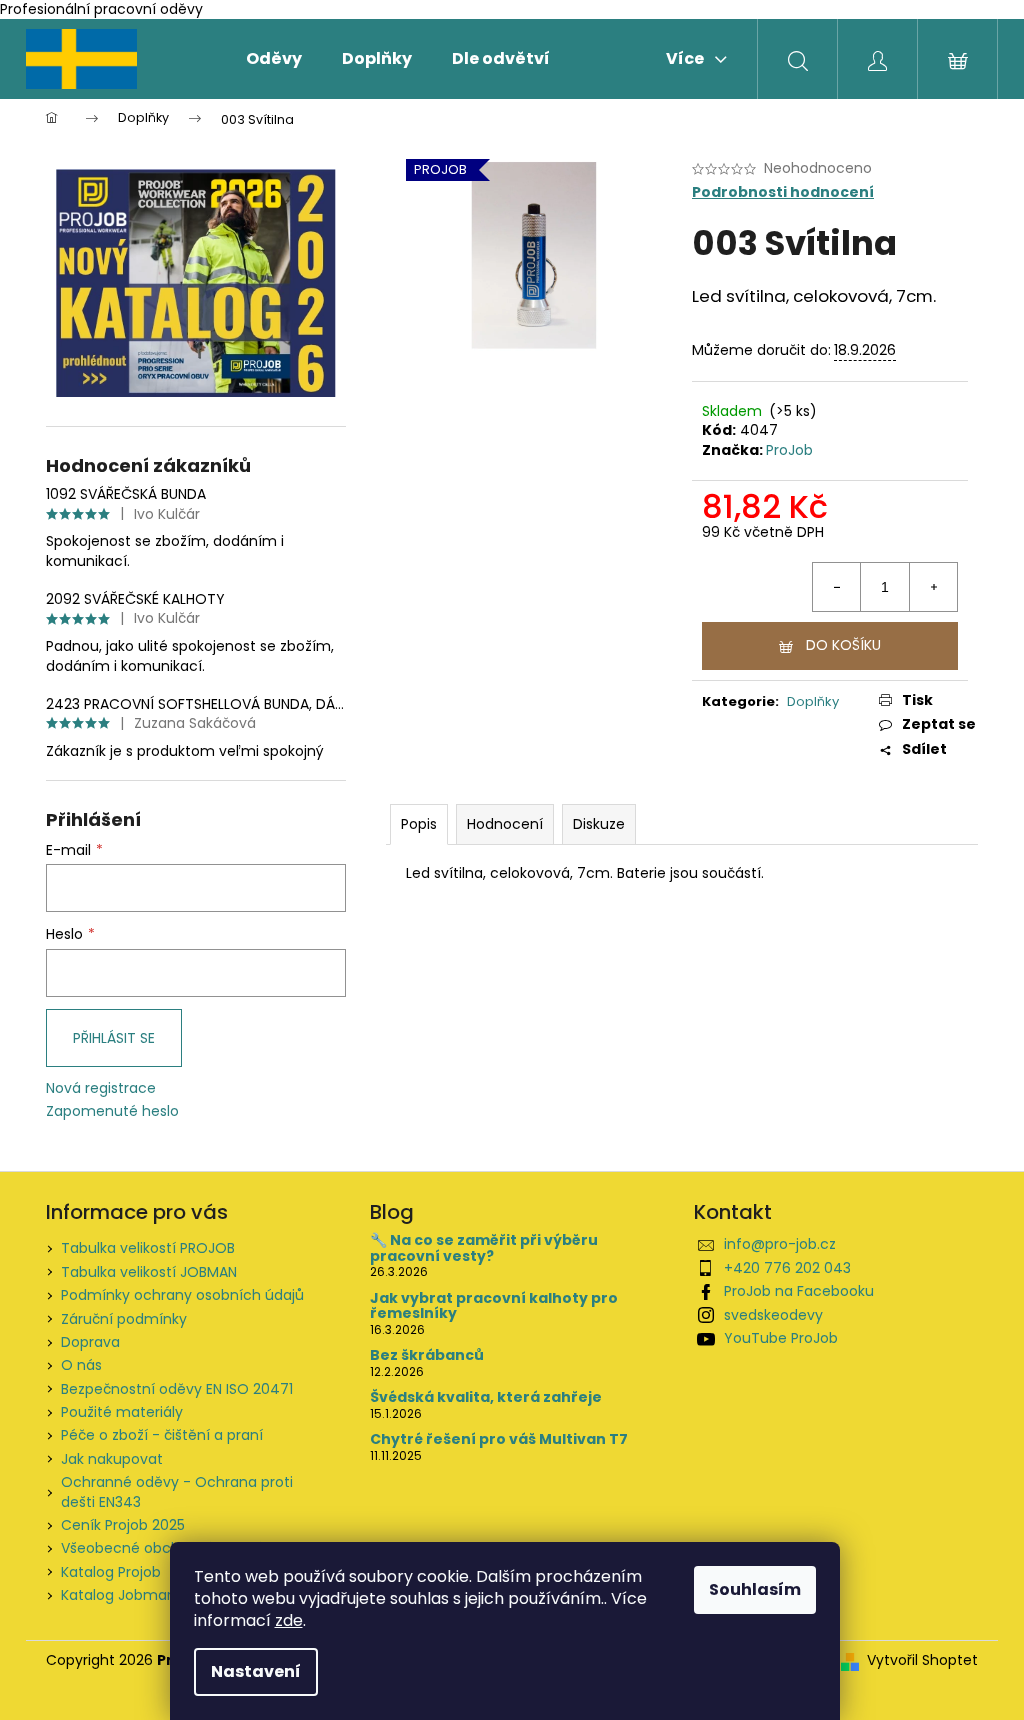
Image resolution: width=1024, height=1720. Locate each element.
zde (289, 1620)
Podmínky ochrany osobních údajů (182, 1295)
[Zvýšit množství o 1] (933, 587)
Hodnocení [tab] (505, 824)
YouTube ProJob (781, 1338)
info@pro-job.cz (780, 1244)
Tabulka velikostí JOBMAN (149, 1272)
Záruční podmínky (124, 1319)
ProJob (789, 450)
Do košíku (843, 645)
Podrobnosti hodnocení (783, 192)
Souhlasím (755, 1589)
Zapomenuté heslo (112, 1111)
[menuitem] (274, 59)
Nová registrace (101, 1088)
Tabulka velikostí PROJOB (148, 1248)
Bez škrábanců (427, 1355)
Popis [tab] (419, 824)
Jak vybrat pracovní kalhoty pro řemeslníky (494, 1306)
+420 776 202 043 (787, 1268)
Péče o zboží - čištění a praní (162, 1435)
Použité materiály (122, 1412)
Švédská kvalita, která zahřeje (486, 1397)
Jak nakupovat (112, 1459)
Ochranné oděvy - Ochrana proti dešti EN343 (177, 1491)
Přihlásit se (114, 1038)
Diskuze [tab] (599, 824)
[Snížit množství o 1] (837, 587)
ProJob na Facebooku (799, 1291)
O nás (81, 1365)
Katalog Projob (111, 1572)
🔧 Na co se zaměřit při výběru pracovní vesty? (484, 1248)
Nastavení (256, 1671)
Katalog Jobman (118, 1595)
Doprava (90, 1342)
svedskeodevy (773, 1315)
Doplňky (813, 701)
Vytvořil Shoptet (922, 1660)
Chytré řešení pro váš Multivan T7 (499, 1439)
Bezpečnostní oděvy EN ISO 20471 (177, 1389)
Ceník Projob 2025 (123, 1525)
